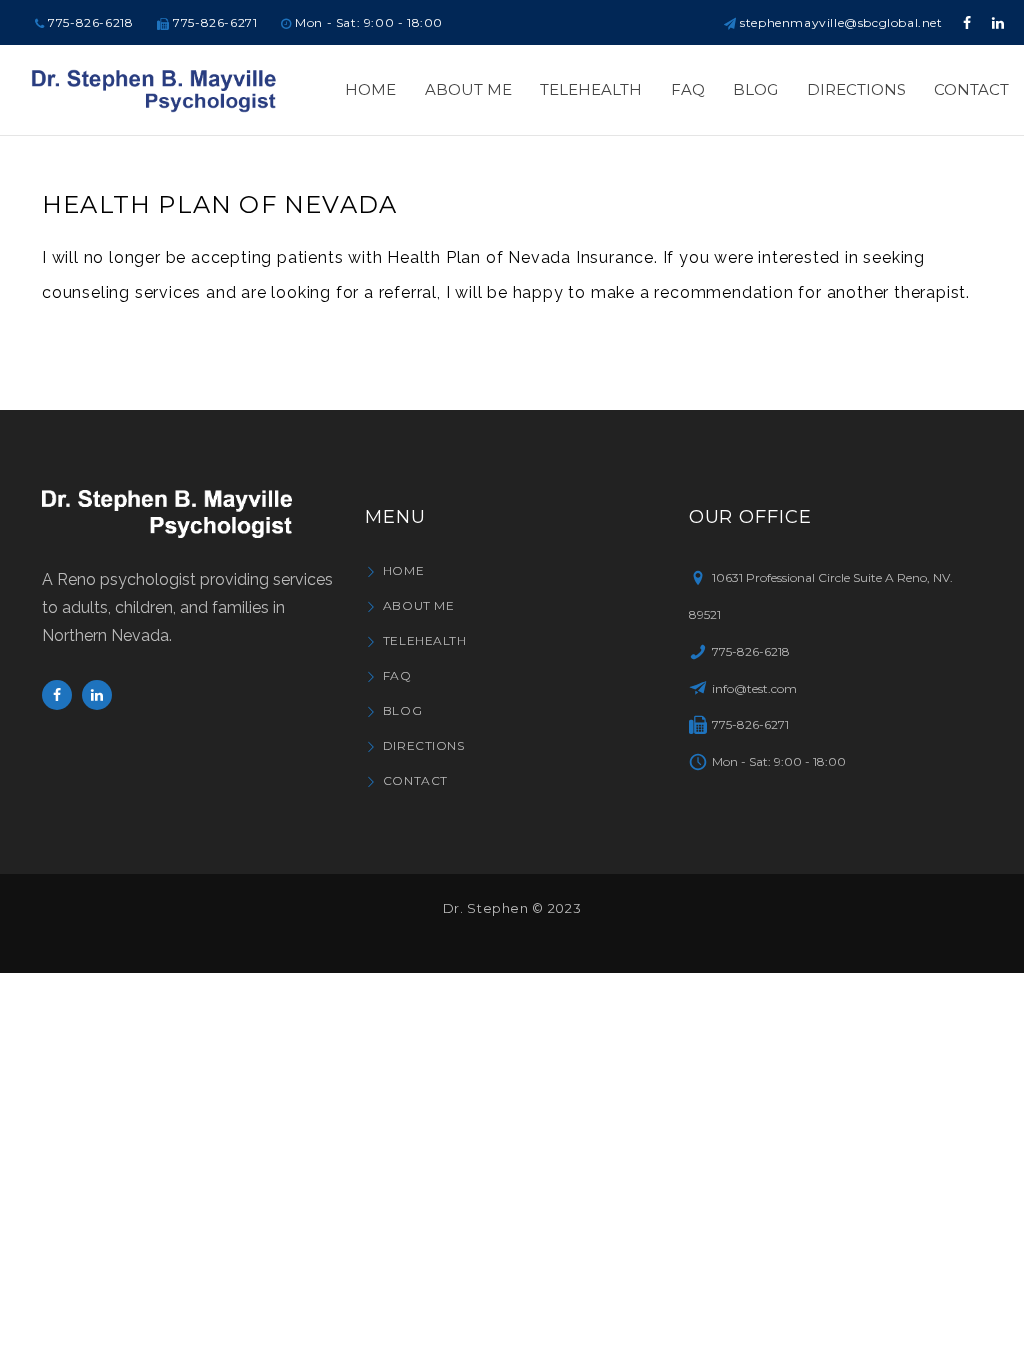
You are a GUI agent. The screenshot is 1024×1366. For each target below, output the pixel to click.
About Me (418, 605)
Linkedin (97, 695)
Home (403, 570)
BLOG (402, 710)
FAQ (397, 675)
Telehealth (424, 640)
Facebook (57, 695)
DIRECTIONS (423, 745)
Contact (415, 780)
